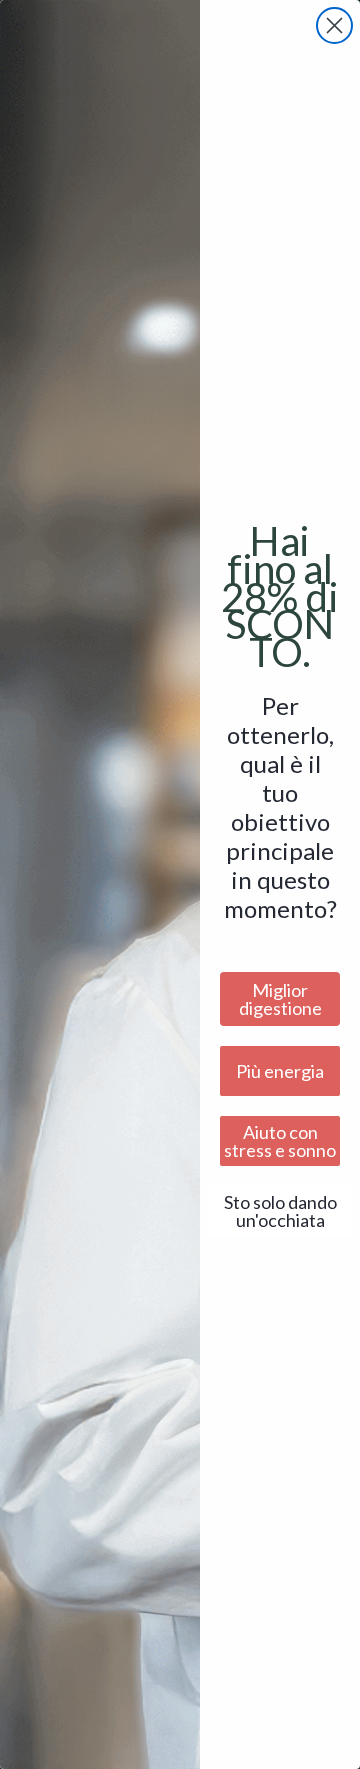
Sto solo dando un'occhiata (280, 1211)
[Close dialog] (334, 25)
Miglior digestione (280, 999)
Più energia (280, 1071)
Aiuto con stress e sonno (280, 1141)
